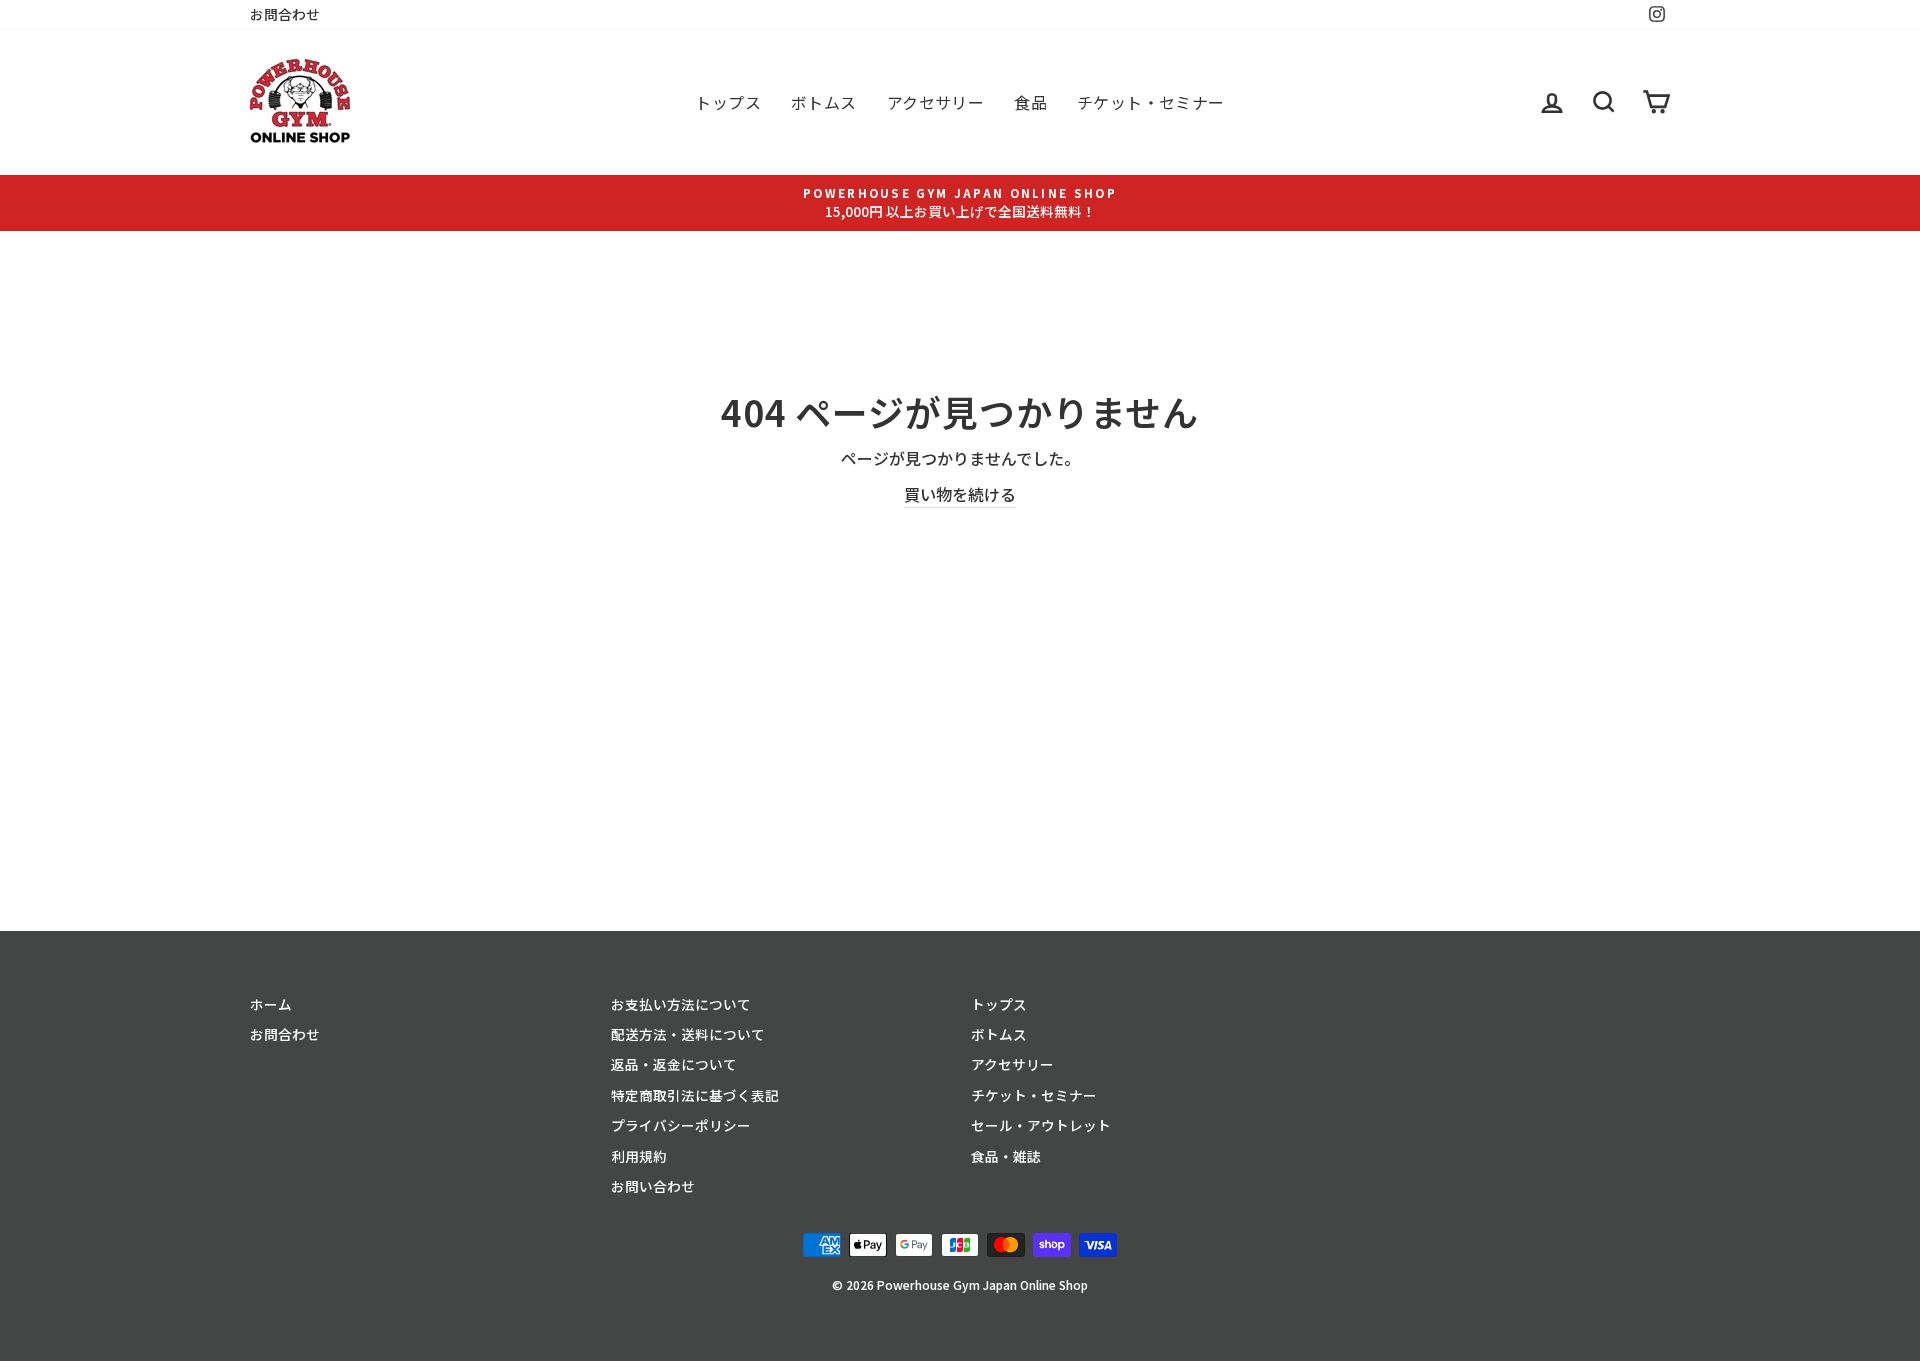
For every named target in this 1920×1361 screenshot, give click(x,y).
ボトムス (824, 102)
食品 (1030, 102)
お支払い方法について (681, 1004)
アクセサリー (935, 102)
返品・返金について (674, 1064)
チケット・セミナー (1151, 102)
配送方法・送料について (688, 1034)
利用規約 (639, 1156)
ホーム (271, 1004)
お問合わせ (285, 14)
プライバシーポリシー (681, 1125)
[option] (960, 202)
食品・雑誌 (1006, 1156)
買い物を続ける (960, 494)
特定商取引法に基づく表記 (695, 1095)
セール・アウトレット (1041, 1125)
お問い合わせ (653, 1186)
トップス (728, 102)
